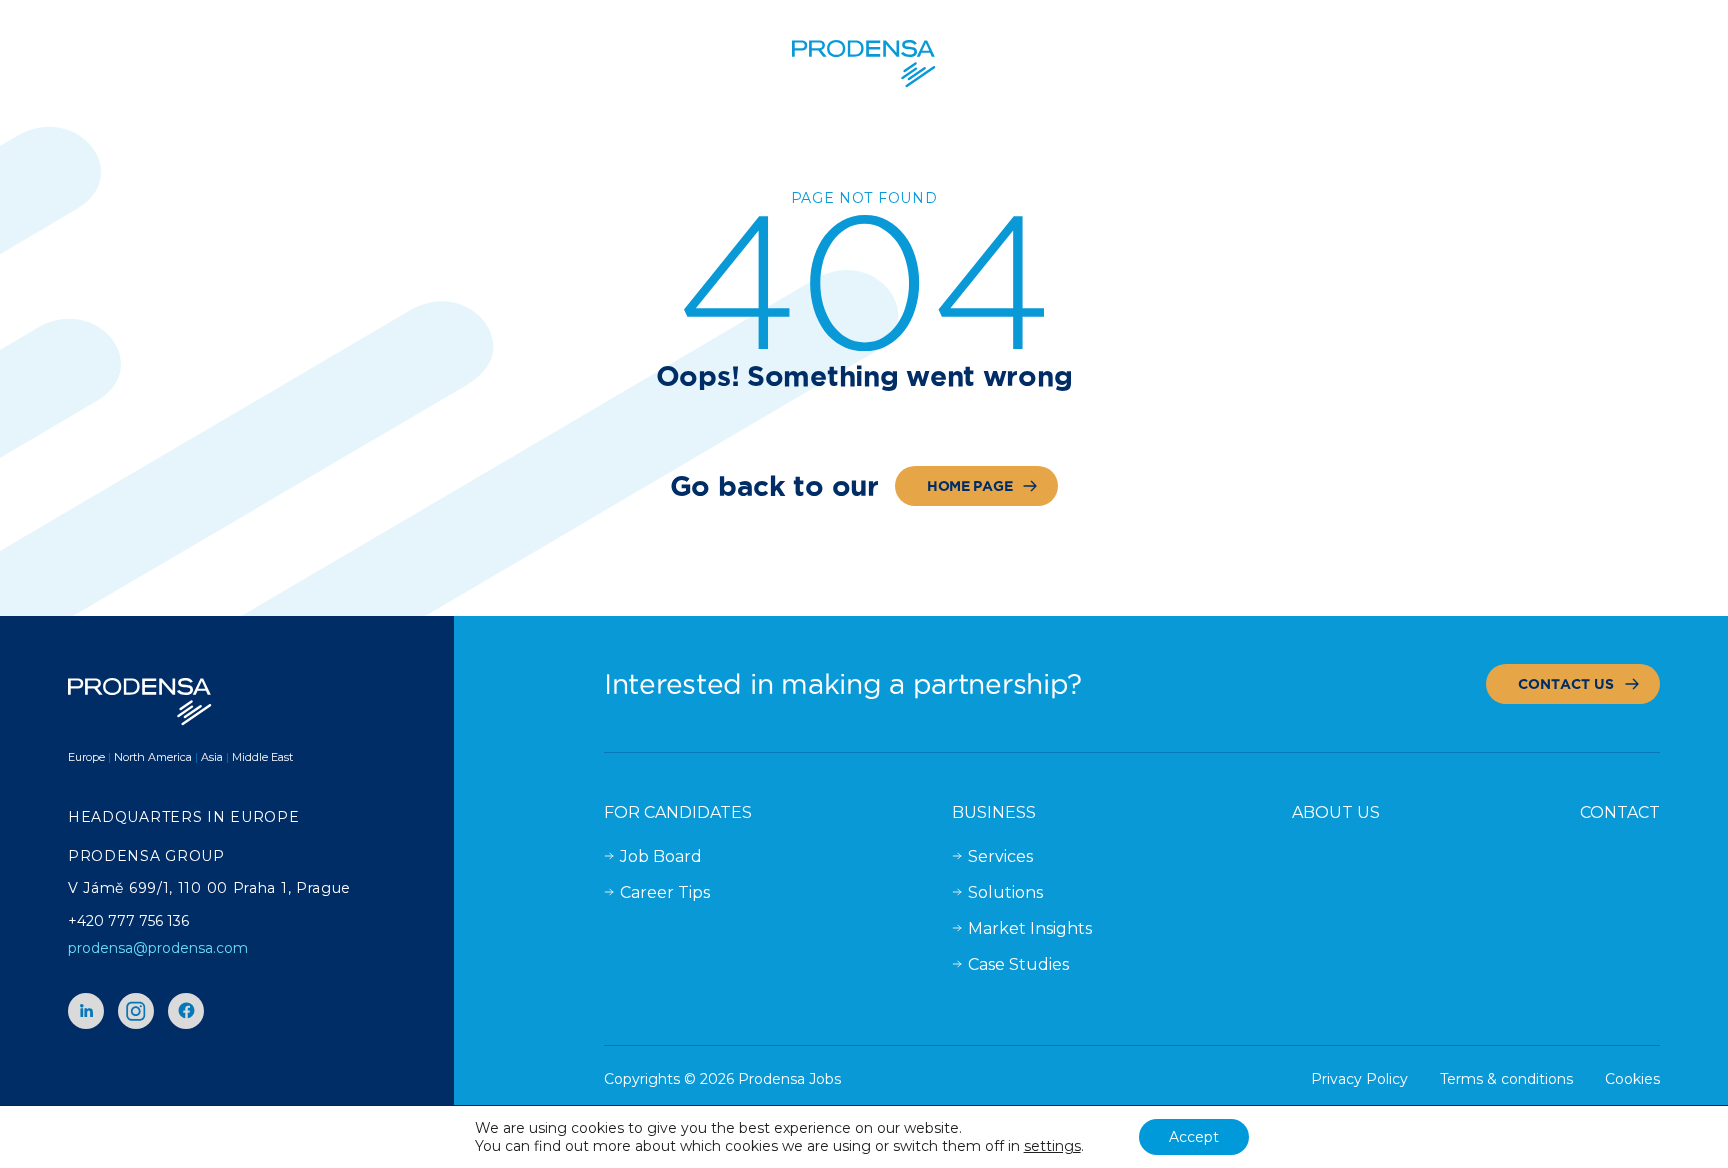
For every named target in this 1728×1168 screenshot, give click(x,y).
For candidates (678, 812)
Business (994, 812)
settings (1052, 1146)
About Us (1336, 812)
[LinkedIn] (86, 1011)
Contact (1620, 812)
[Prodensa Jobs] (864, 64)
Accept (1194, 1137)
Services (1000, 856)
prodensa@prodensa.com (158, 948)
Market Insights (1030, 928)
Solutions (1005, 892)
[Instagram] (136, 1011)
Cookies (1632, 1079)
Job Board (661, 856)
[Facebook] (186, 1011)
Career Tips (665, 892)
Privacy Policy (1359, 1079)
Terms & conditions (1506, 1079)
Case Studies (1018, 964)
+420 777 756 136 (128, 921)
